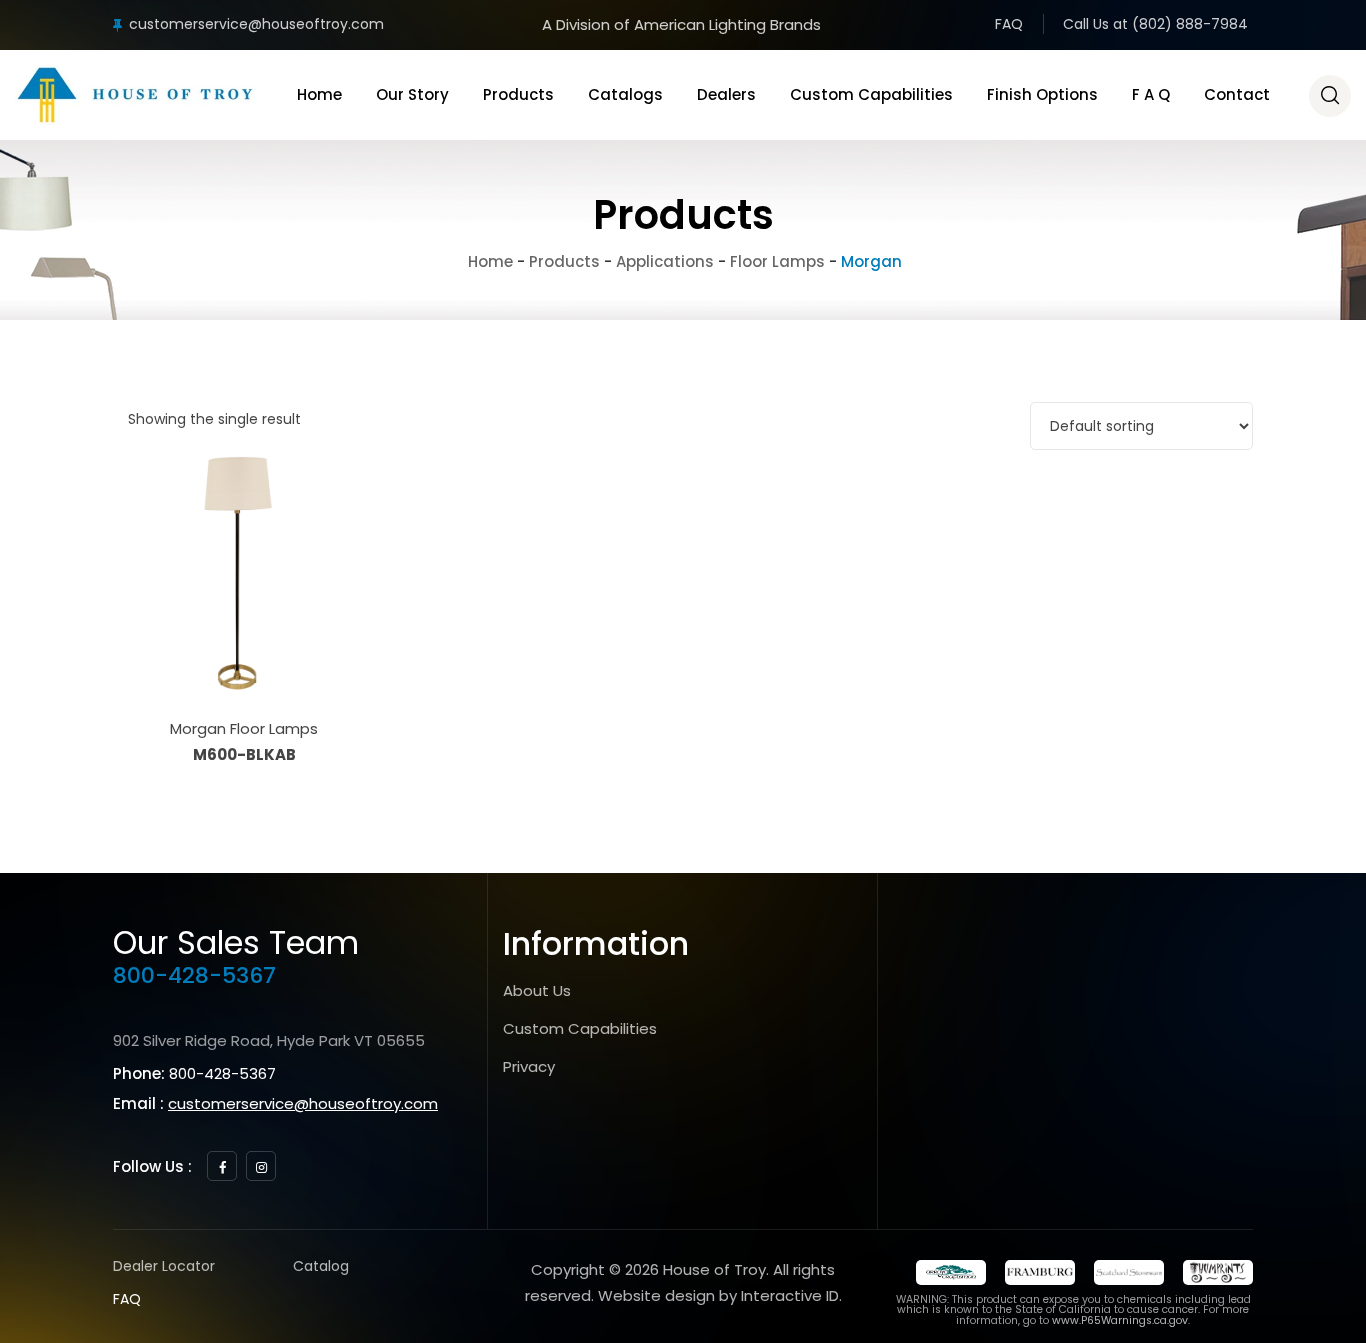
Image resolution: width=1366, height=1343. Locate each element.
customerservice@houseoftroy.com (256, 24)
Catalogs (625, 94)
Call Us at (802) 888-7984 (1155, 24)
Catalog (321, 1266)
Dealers (726, 94)
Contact (1237, 94)
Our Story (412, 94)
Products (518, 94)
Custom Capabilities (871, 94)
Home (319, 94)
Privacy (529, 1066)
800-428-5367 (194, 975)
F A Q (1151, 94)
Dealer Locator (164, 1266)
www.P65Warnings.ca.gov (1120, 1320)
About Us (537, 990)
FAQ (1009, 24)
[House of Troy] (135, 95)
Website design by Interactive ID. (720, 1295)
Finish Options (1042, 94)
